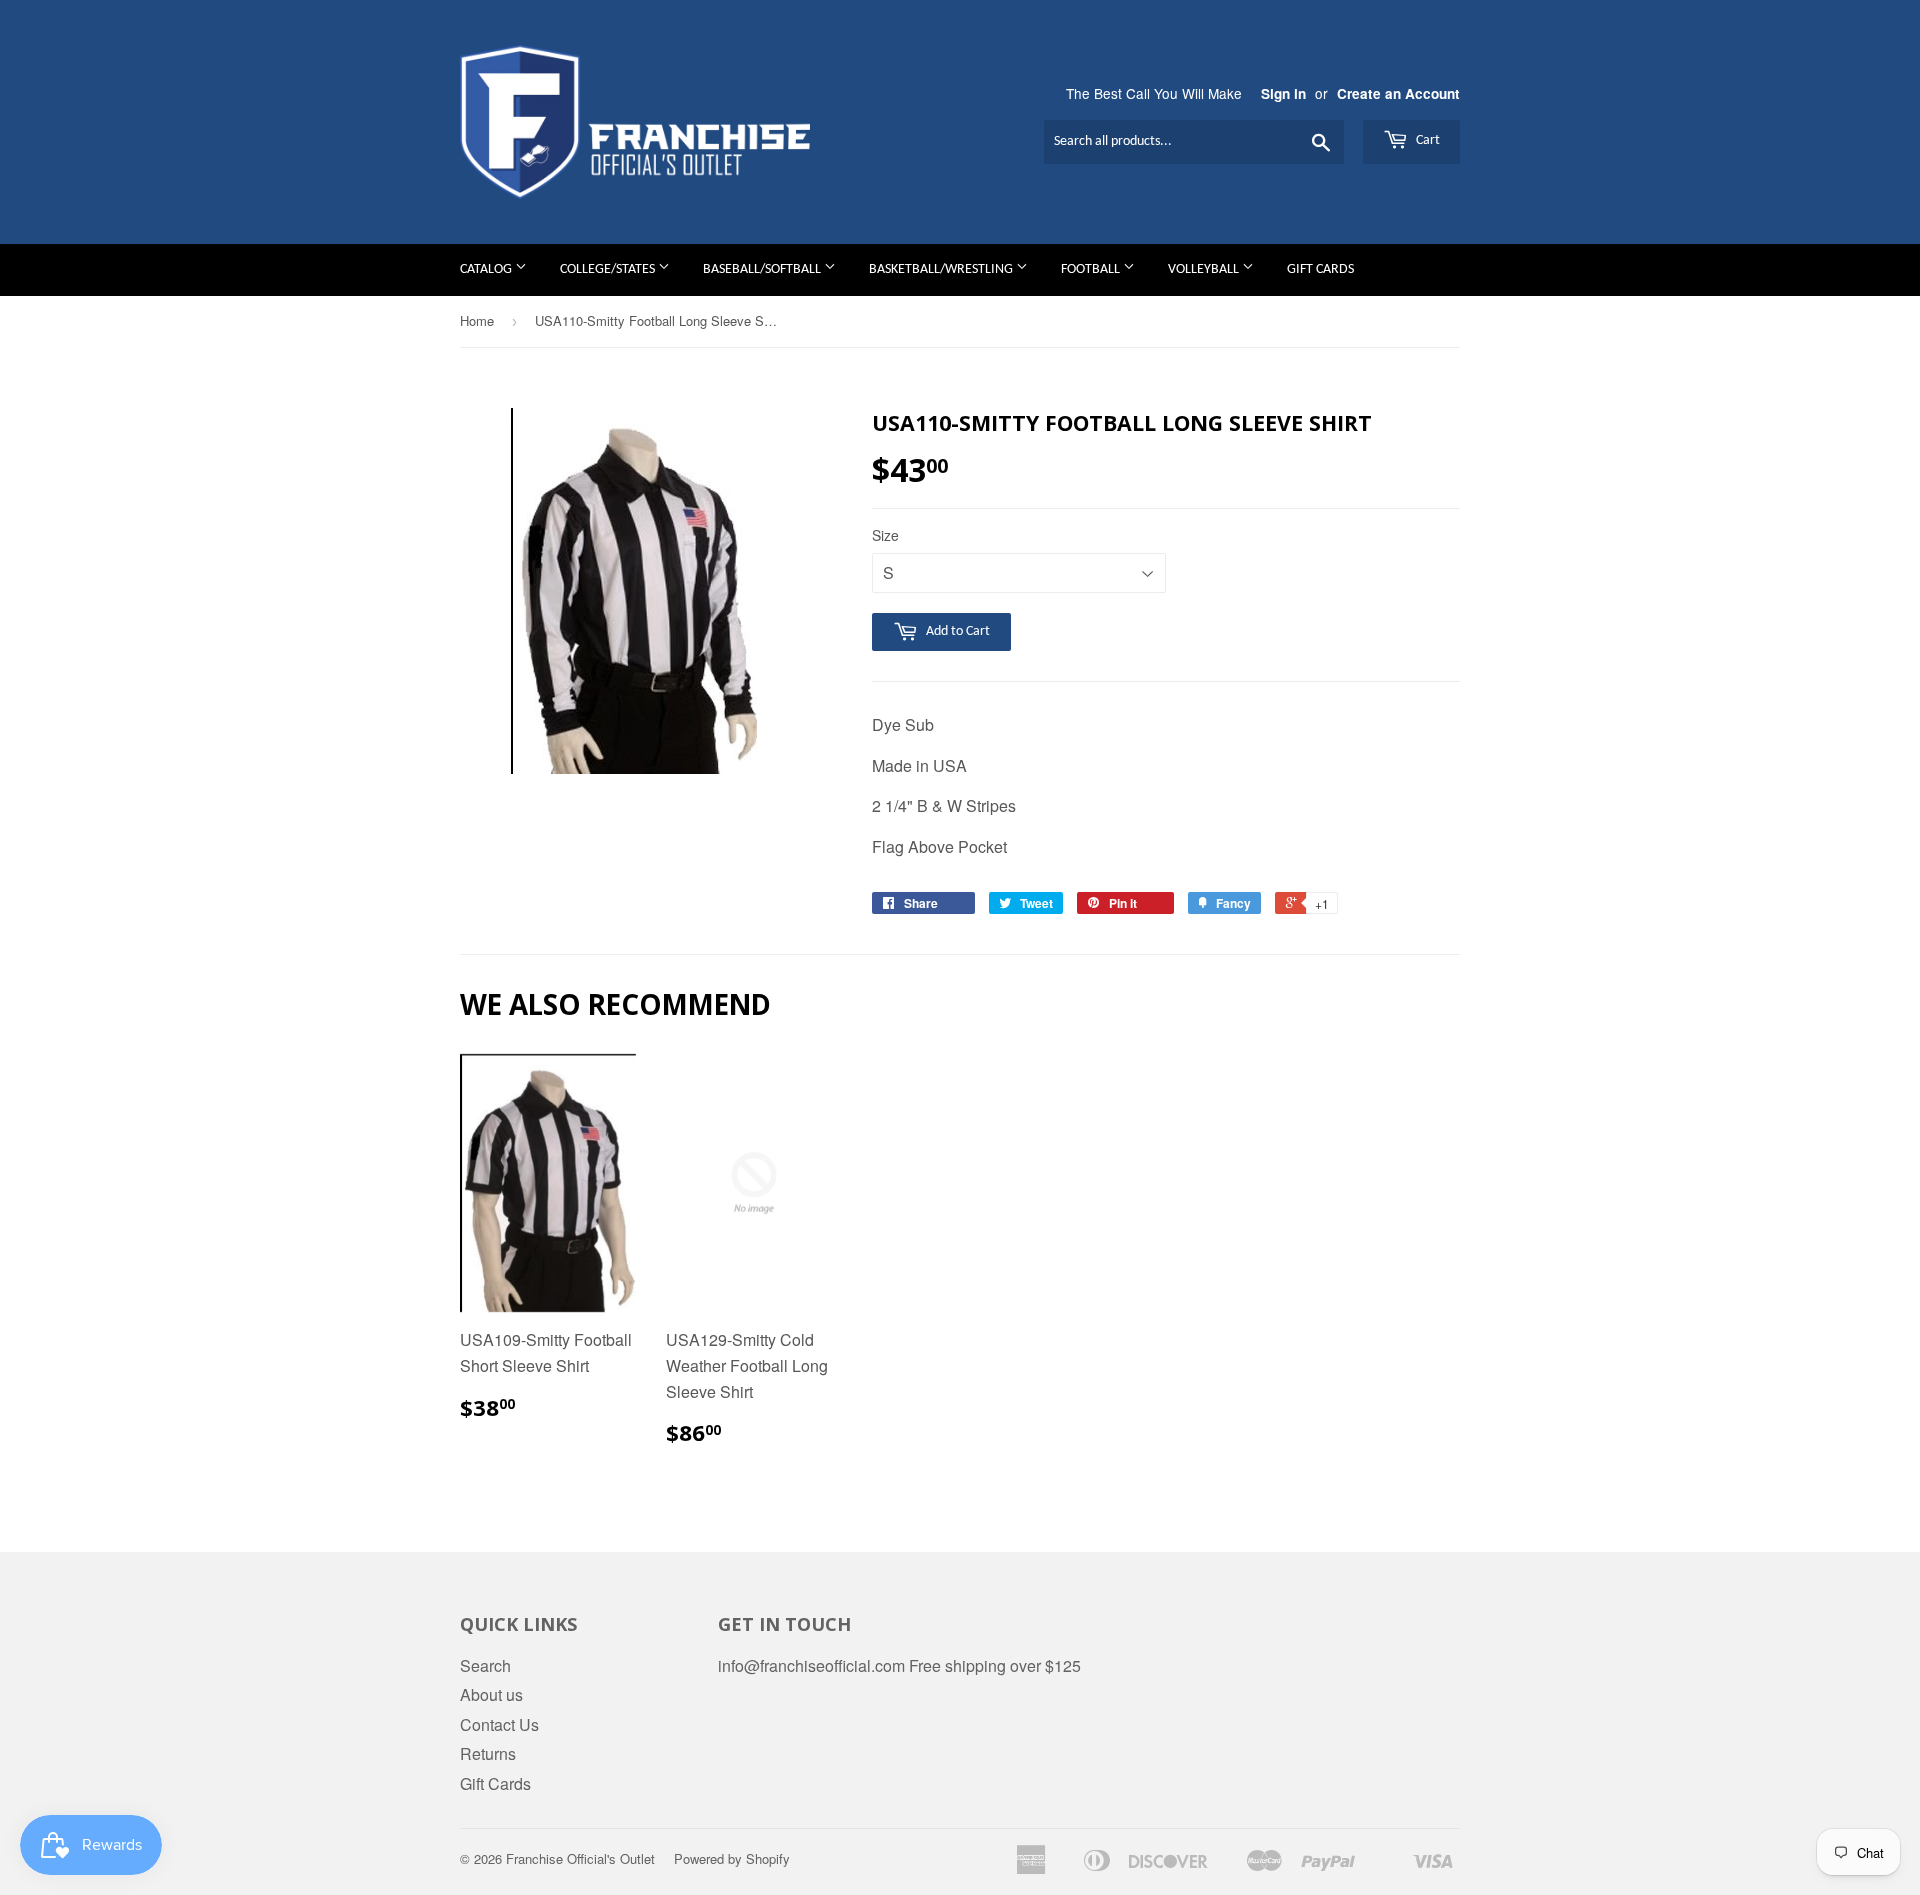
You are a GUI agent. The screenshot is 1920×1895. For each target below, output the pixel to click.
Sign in (1283, 93)
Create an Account (1398, 93)
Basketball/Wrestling (942, 269)
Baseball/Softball (763, 269)
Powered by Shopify (732, 1858)
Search (485, 1665)
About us (491, 1694)
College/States (609, 269)
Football (1092, 269)
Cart (1426, 140)
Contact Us (499, 1724)
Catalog (487, 269)
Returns (488, 1753)
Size (885, 535)
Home (477, 320)
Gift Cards (1320, 269)
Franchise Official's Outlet (580, 1858)
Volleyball (1205, 269)
